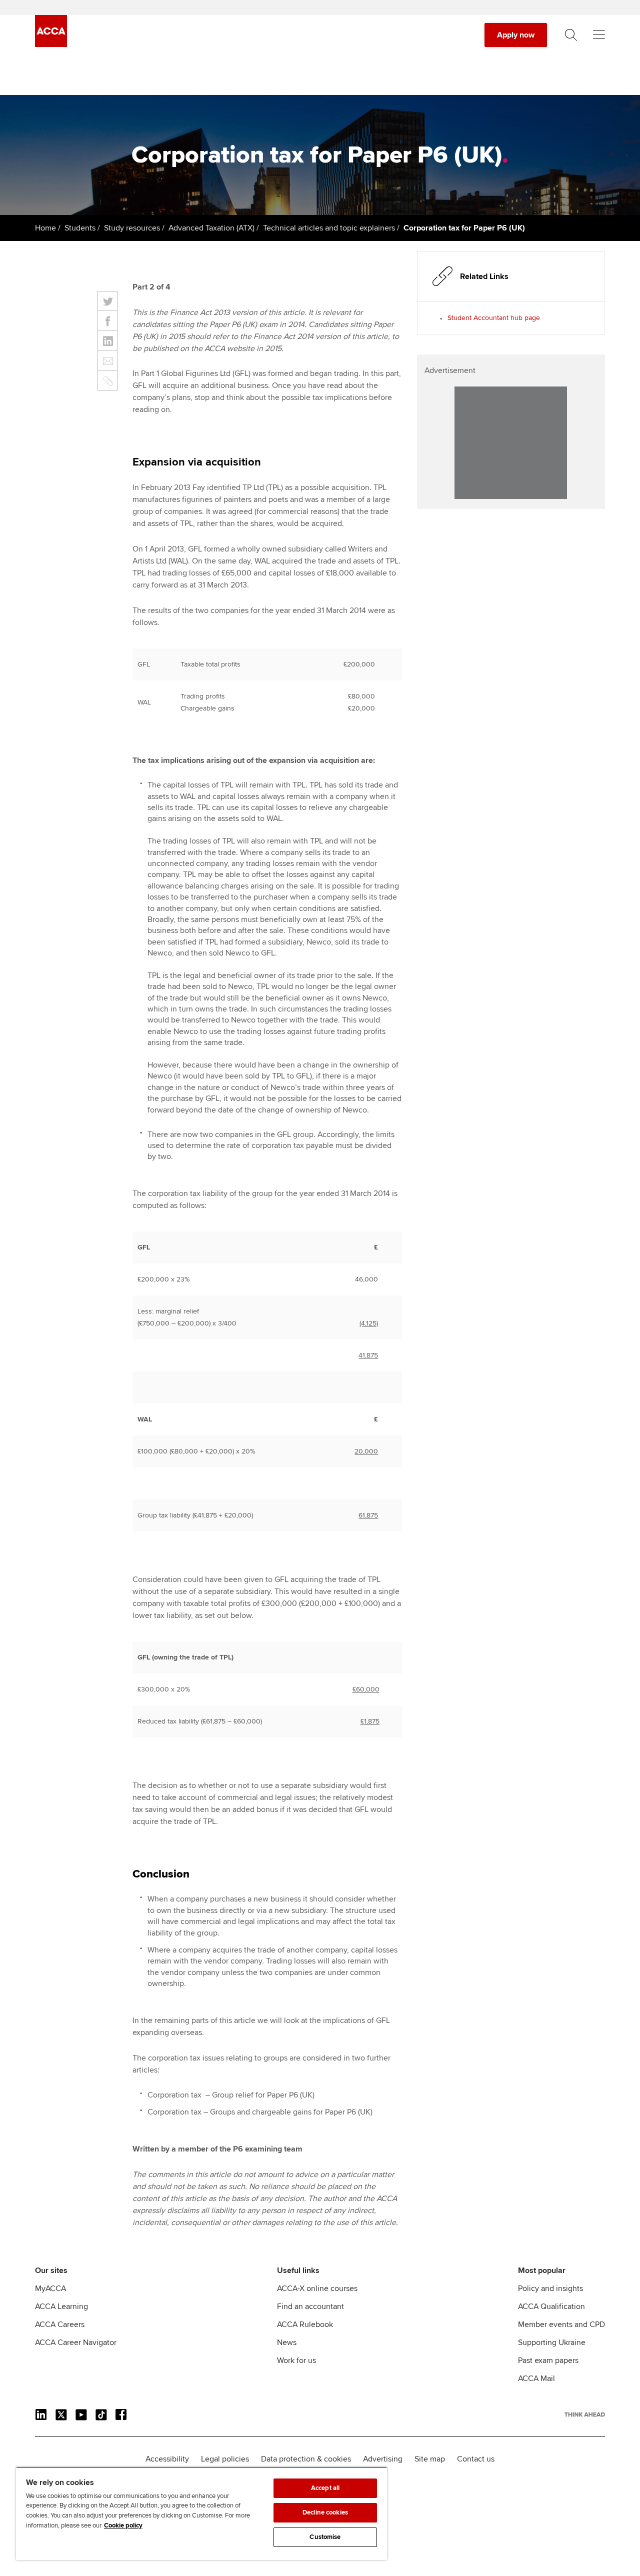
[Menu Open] (599, 35)
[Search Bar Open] (571, 35)
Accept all (325, 2488)
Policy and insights (550, 2288)
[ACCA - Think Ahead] (51, 44)
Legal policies (225, 2459)
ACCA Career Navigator (76, 2342)
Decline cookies (325, 2512)
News (287, 2342)
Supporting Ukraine (552, 2342)
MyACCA (50, 2288)
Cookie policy (123, 2525)
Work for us (296, 2360)
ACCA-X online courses (317, 2288)
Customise (325, 2537)
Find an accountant (310, 2306)
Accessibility (167, 2459)
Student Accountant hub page (494, 318)
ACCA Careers (60, 2324)
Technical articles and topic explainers (329, 228)
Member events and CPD (561, 2324)
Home (45, 228)
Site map (430, 2459)
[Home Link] (585, 2414)
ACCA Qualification (551, 2306)
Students (80, 228)
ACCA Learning (61, 2306)
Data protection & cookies (306, 2459)
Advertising (383, 2459)
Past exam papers (548, 2360)
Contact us (476, 2459)
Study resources (132, 228)
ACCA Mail (536, 2378)
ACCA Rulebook (305, 2324)
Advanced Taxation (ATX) (211, 228)
